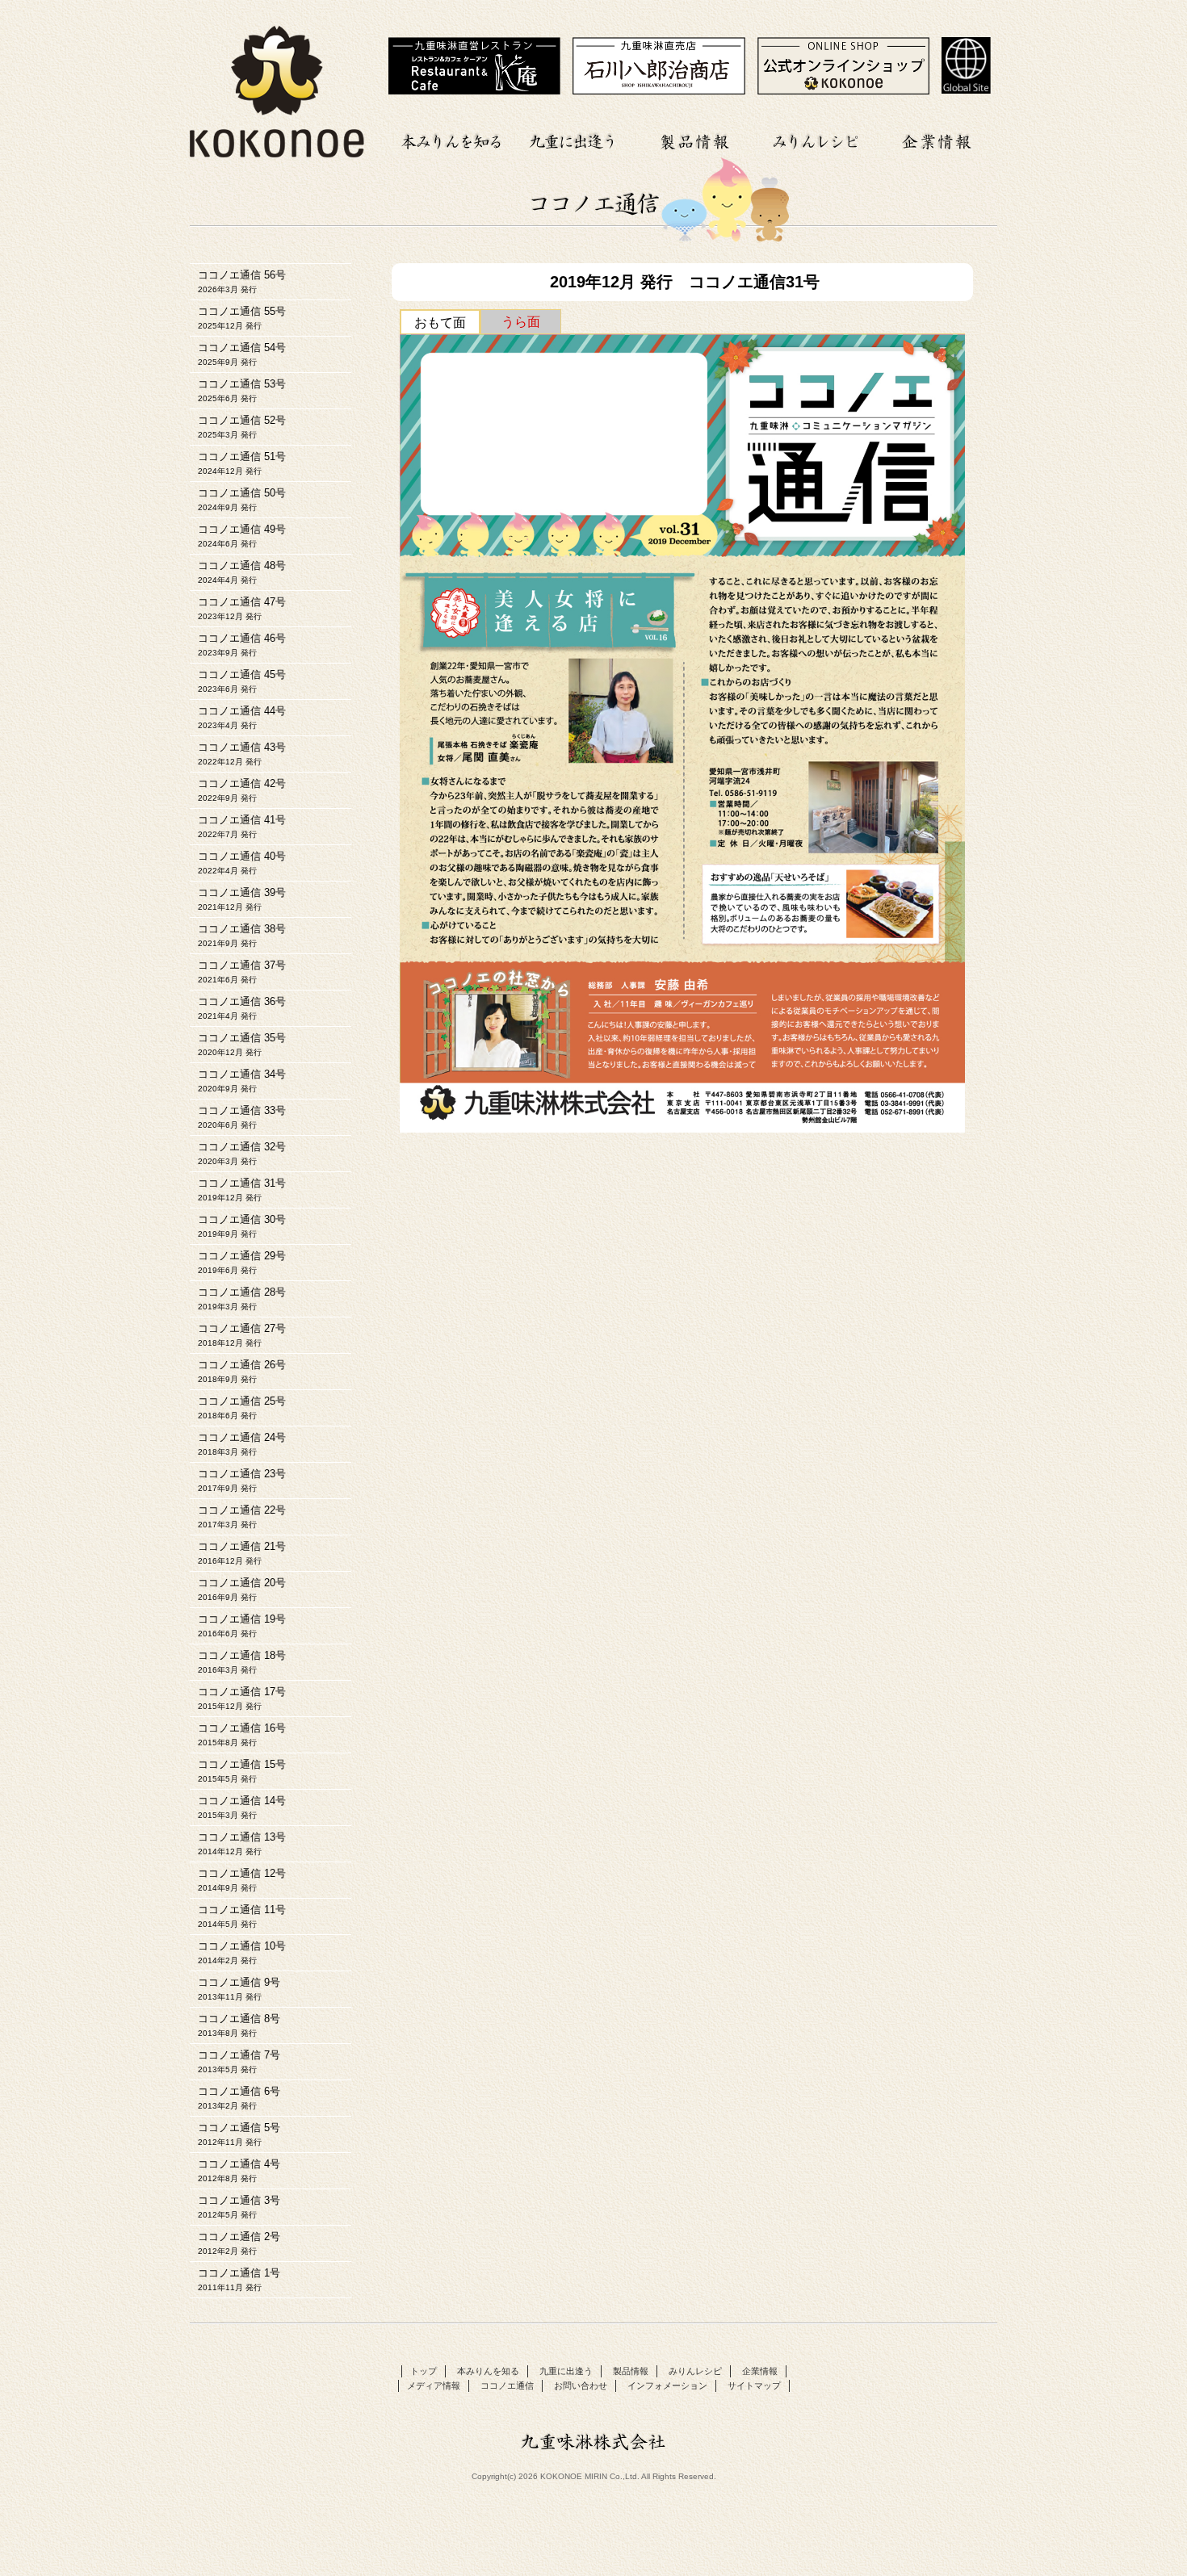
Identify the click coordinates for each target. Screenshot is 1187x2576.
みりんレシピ (816, 139)
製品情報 (694, 139)
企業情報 (937, 139)
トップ (424, 2371)
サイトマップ (754, 2385)
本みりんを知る (452, 139)
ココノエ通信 (507, 2385)
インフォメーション (667, 2385)
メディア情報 (434, 2385)
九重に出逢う (573, 139)
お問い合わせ (581, 2385)
